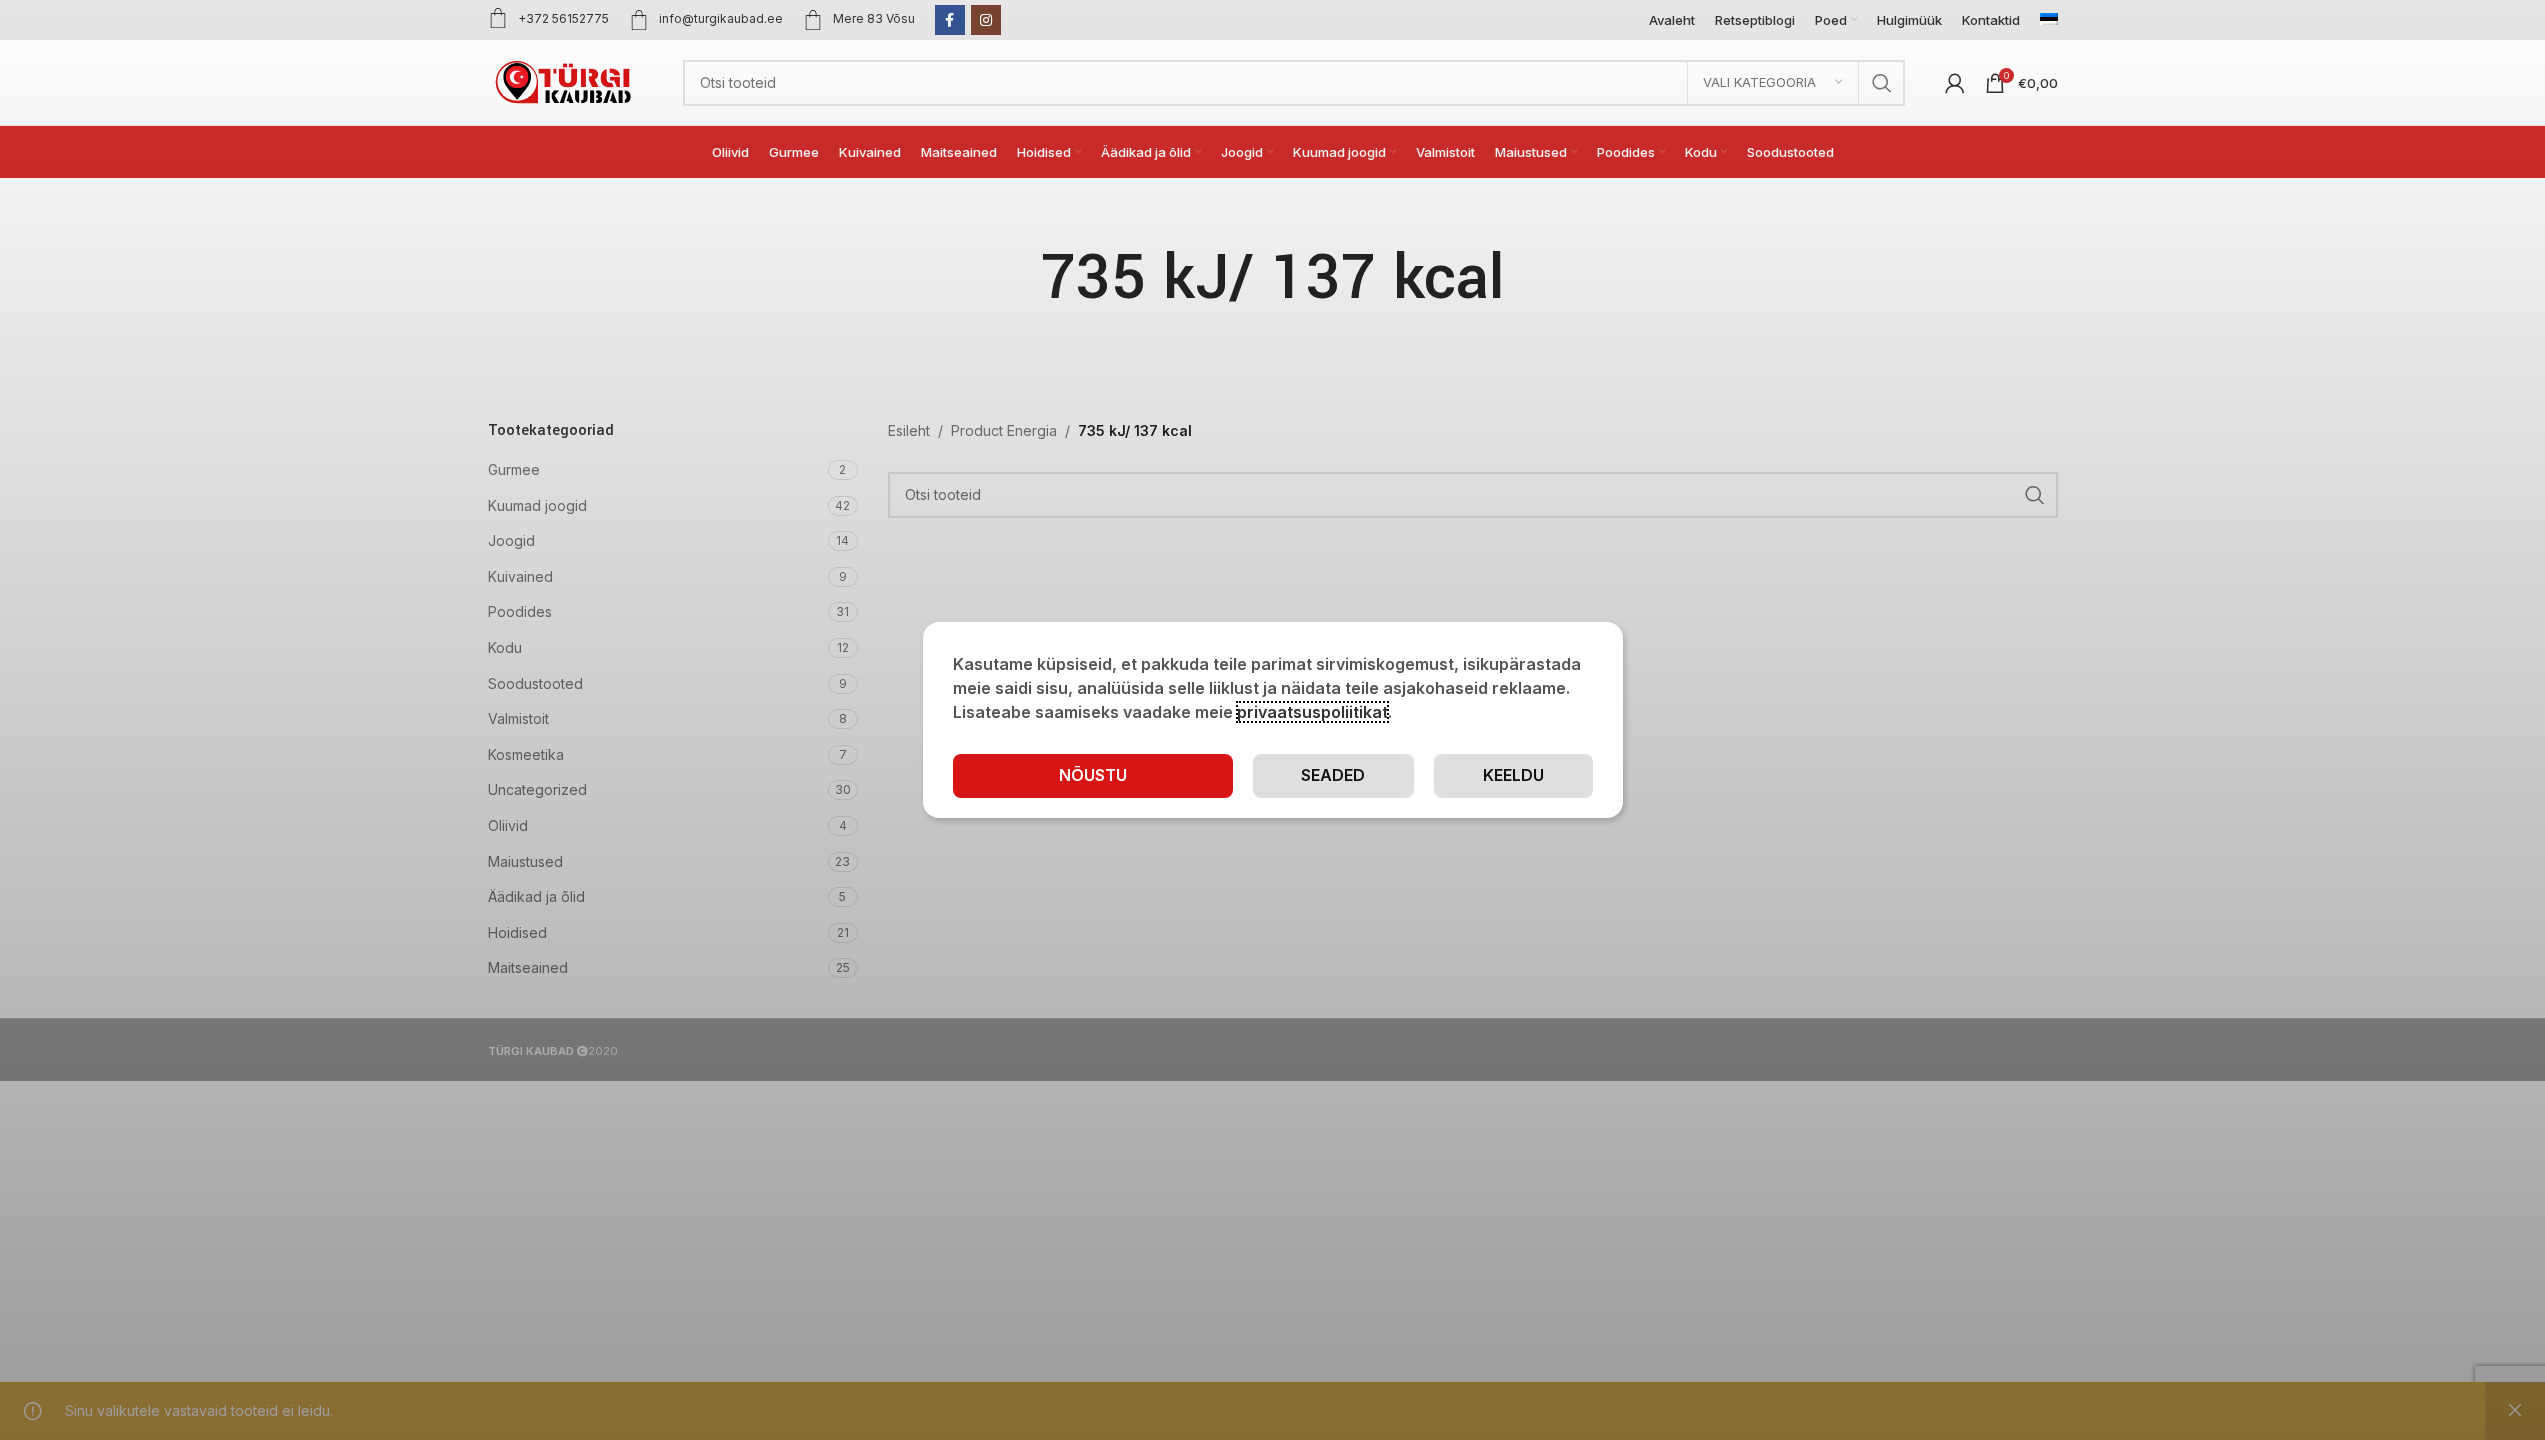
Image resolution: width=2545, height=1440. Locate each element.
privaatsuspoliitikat (1312, 712)
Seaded (1333, 775)
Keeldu (1513, 775)
